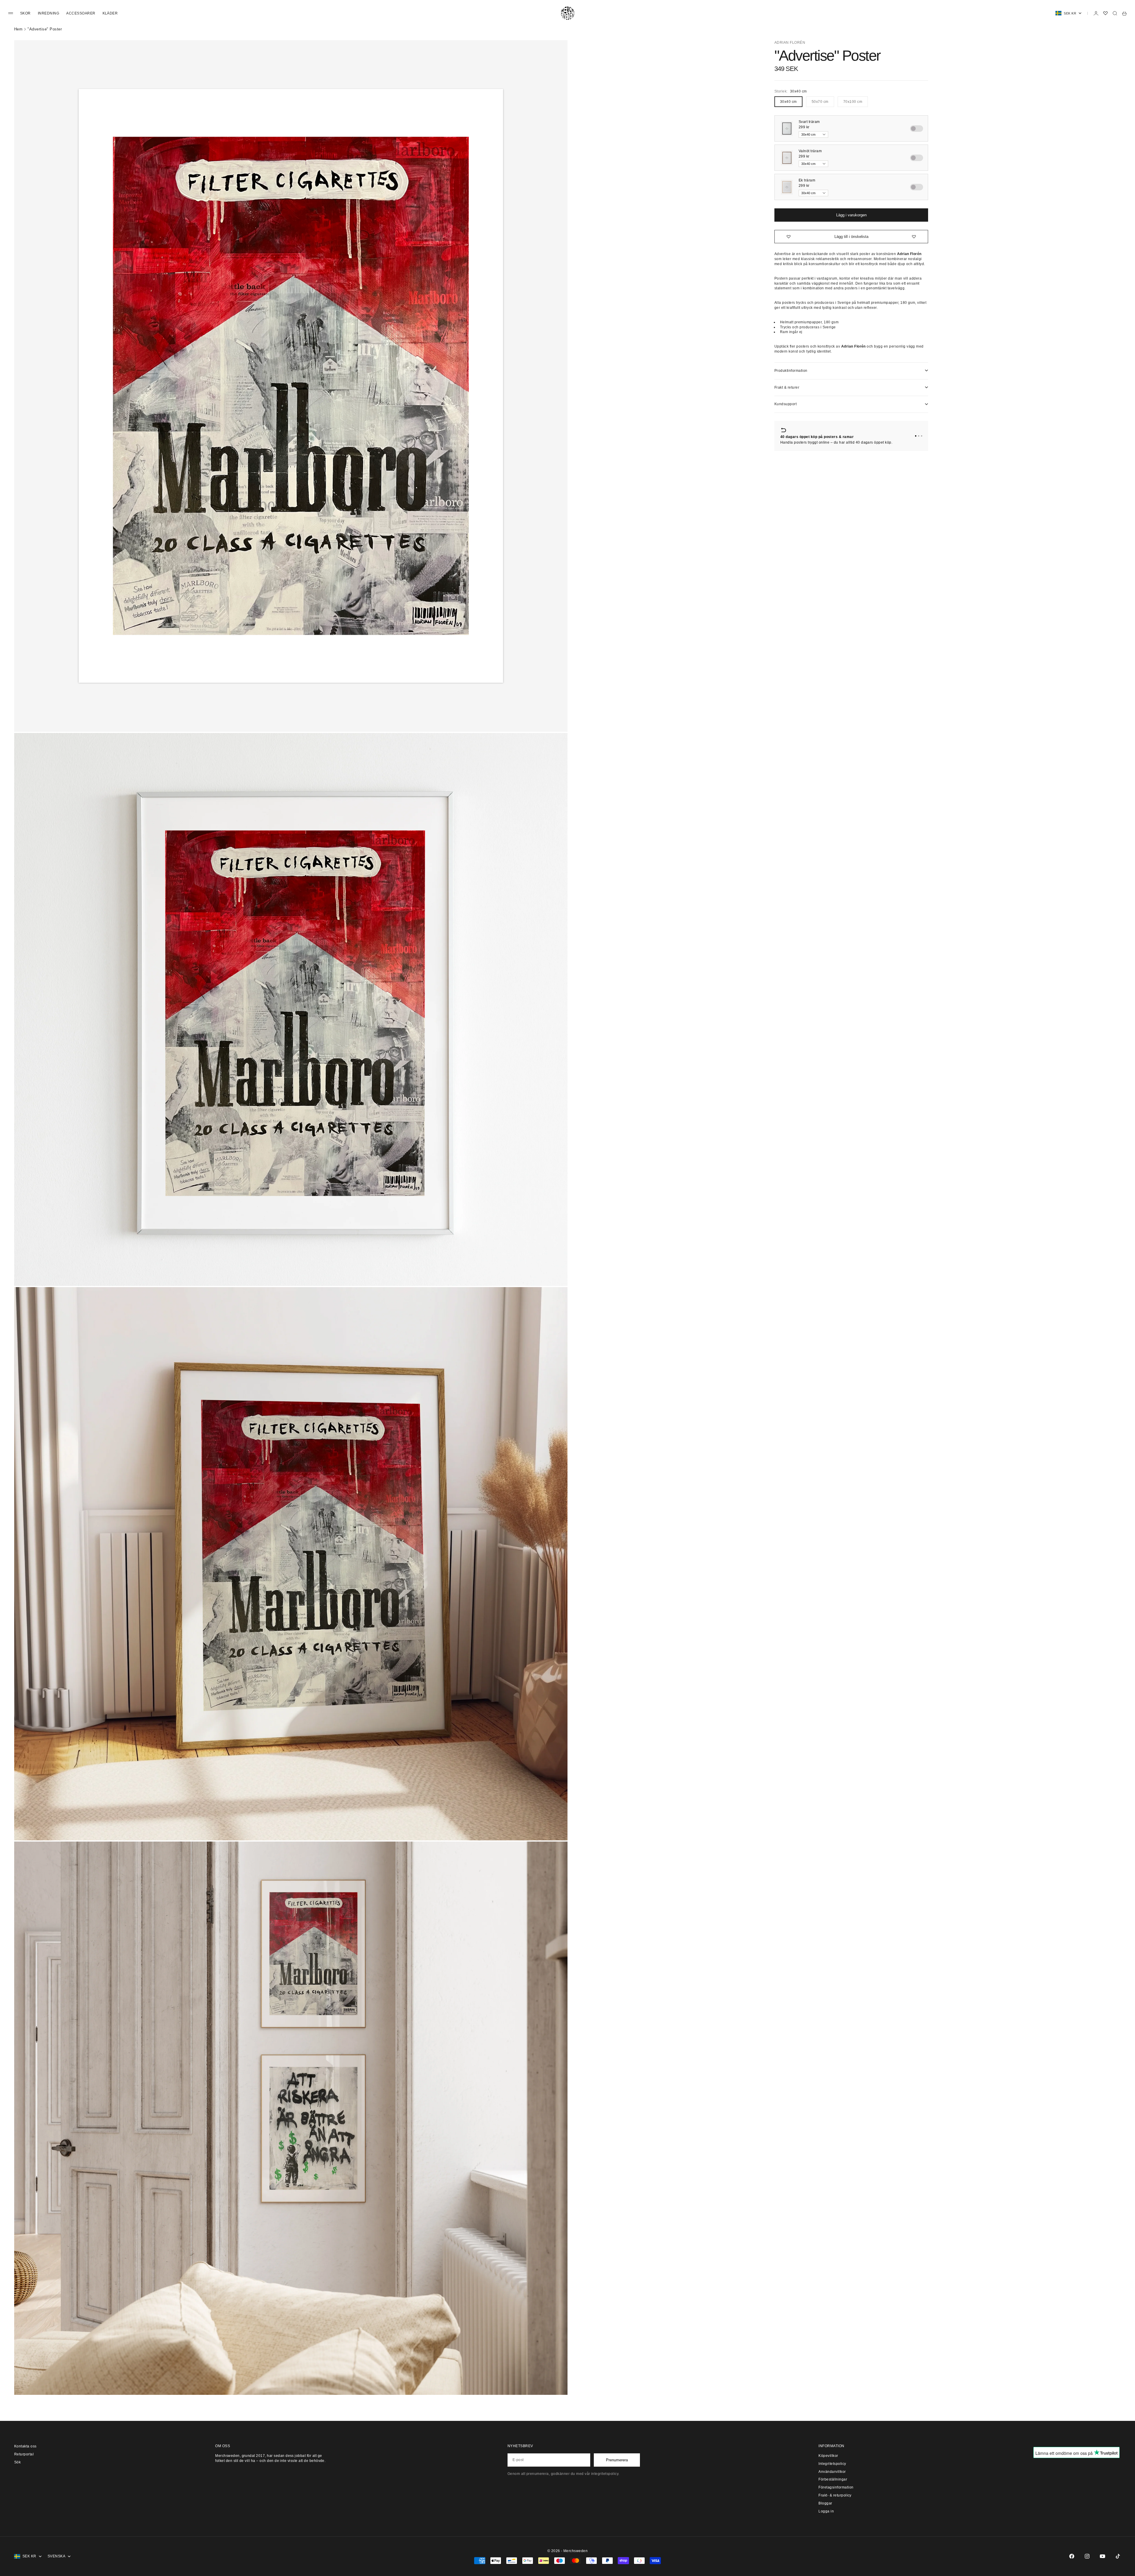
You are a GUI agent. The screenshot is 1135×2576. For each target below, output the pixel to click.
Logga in (826, 2511)
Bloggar (825, 2503)
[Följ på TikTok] (1118, 2556)
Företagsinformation (836, 2487)
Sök (17, 2462)
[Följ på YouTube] (1102, 2556)
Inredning (48, 13)
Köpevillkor (828, 2456)
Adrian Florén (790, 43)
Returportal (24, 2454)
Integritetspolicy (832, 2464)
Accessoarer (81, 13)
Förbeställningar (833, 2479)
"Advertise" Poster (45, 29)
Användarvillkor (832, 2472)
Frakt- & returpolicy (835, 2495)
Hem (18, 29)
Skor (25, 13)
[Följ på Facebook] (1072, 2556)
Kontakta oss (25, 2446)
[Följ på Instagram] (1087, 2556)
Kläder (110, 13)
